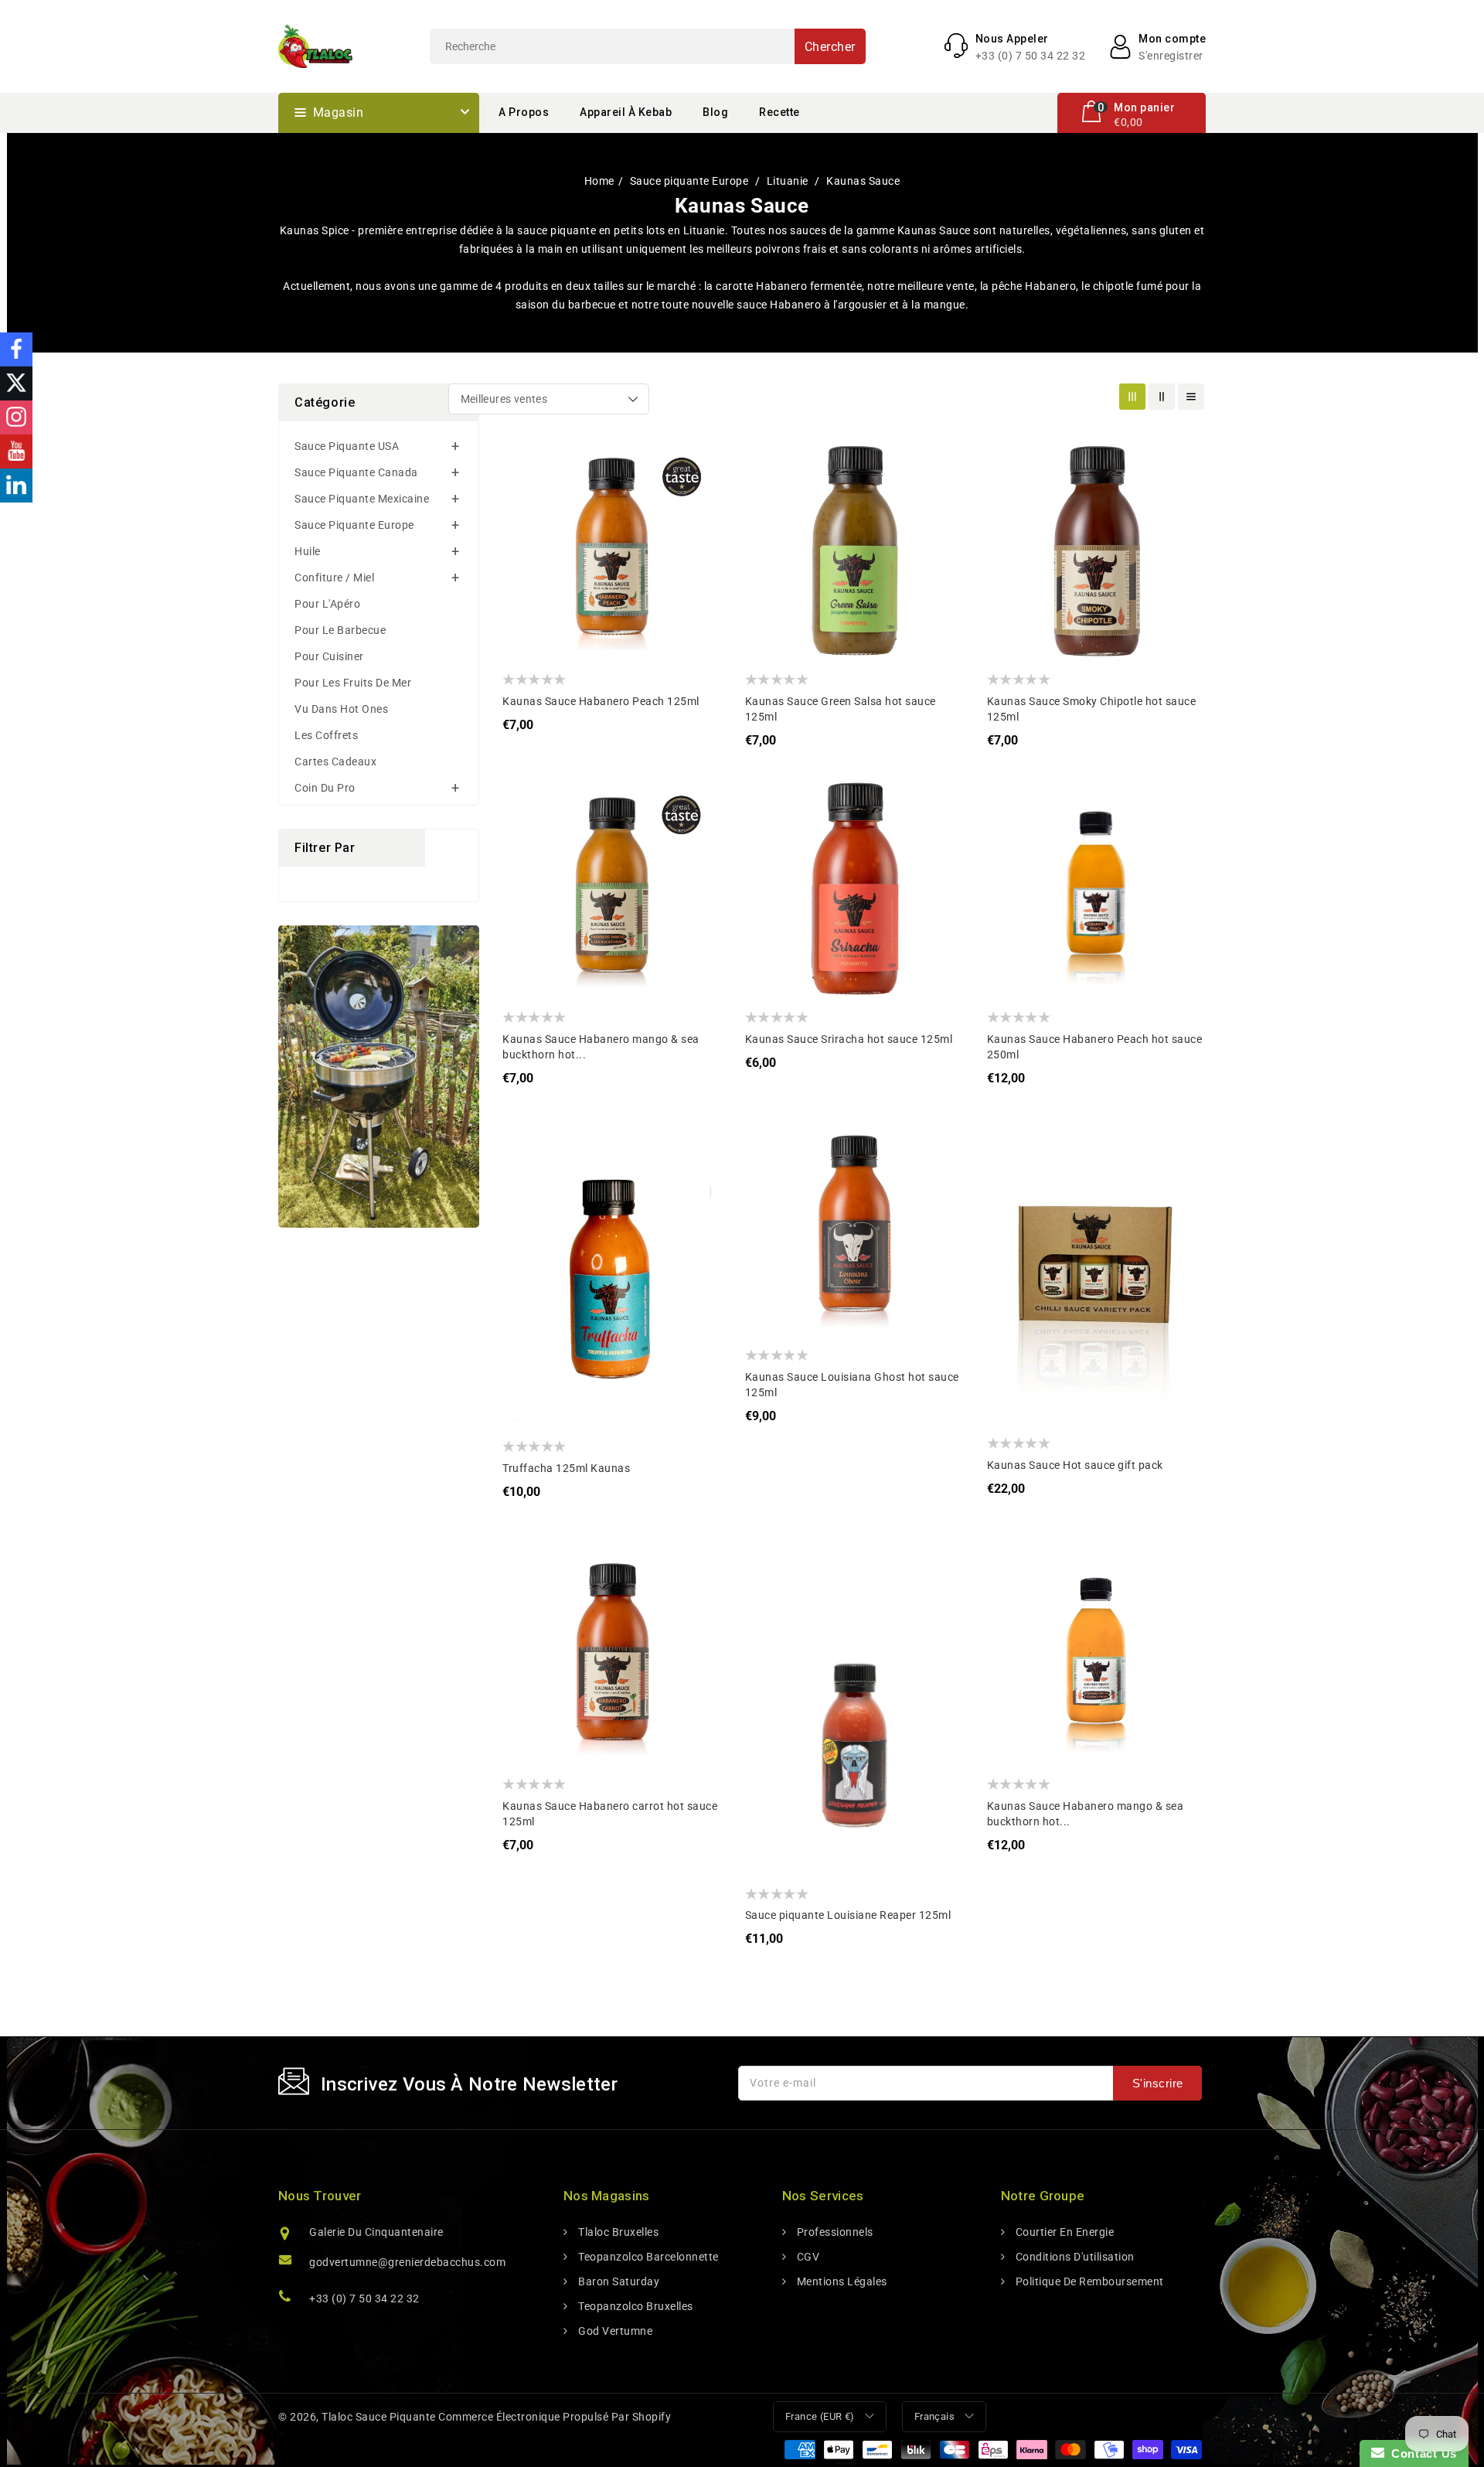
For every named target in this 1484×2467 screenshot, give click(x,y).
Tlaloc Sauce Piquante (379, 2417)
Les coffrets (326, 735)
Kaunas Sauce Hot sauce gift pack (1075, 1465)
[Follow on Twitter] (16, 383)
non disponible (1011, 556)
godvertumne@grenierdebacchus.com (407, 2262)
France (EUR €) (820, 2416)
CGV (807, 2257)
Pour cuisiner (329, 656)
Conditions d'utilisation (1074, 2257)
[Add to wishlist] (526, 463)
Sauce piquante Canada (356, 472)
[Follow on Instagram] (16, 417)
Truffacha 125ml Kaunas (566, 1468)
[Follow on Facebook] (16, 349)
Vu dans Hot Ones (341, 709)
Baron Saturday (618, 2281)
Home (599, 181)
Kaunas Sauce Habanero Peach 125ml (601, 701)
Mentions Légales (841, 2281)
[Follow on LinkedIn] (16, 486)
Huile (308, 551)
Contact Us (1421, 2453)
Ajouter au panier (526, 556)
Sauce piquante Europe (691, 181)
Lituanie (789, 181)
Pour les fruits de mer (353, 683)
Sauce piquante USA (347, 446)
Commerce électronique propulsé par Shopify (555, 2417)
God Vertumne (614, 2331)
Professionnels (834, 2232)
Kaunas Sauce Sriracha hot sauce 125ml (849, 1039)
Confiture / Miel (334, 578)
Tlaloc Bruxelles (617, 2232)
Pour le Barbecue (340, 630)
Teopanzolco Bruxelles (635, 2306)
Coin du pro (325, 788)
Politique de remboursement (1088, 2281)
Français (934, 2416)
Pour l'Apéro (327, 604)
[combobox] (648, 46)
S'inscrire (1158, 2083)
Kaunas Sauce (863, 181)
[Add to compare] (526, 494)
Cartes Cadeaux (335, 762)
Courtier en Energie (1063, 2232)
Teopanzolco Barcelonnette (647, 2257)
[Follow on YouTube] (16, 451)
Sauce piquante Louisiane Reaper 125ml (848, 1915)
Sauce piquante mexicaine (362, 499)
